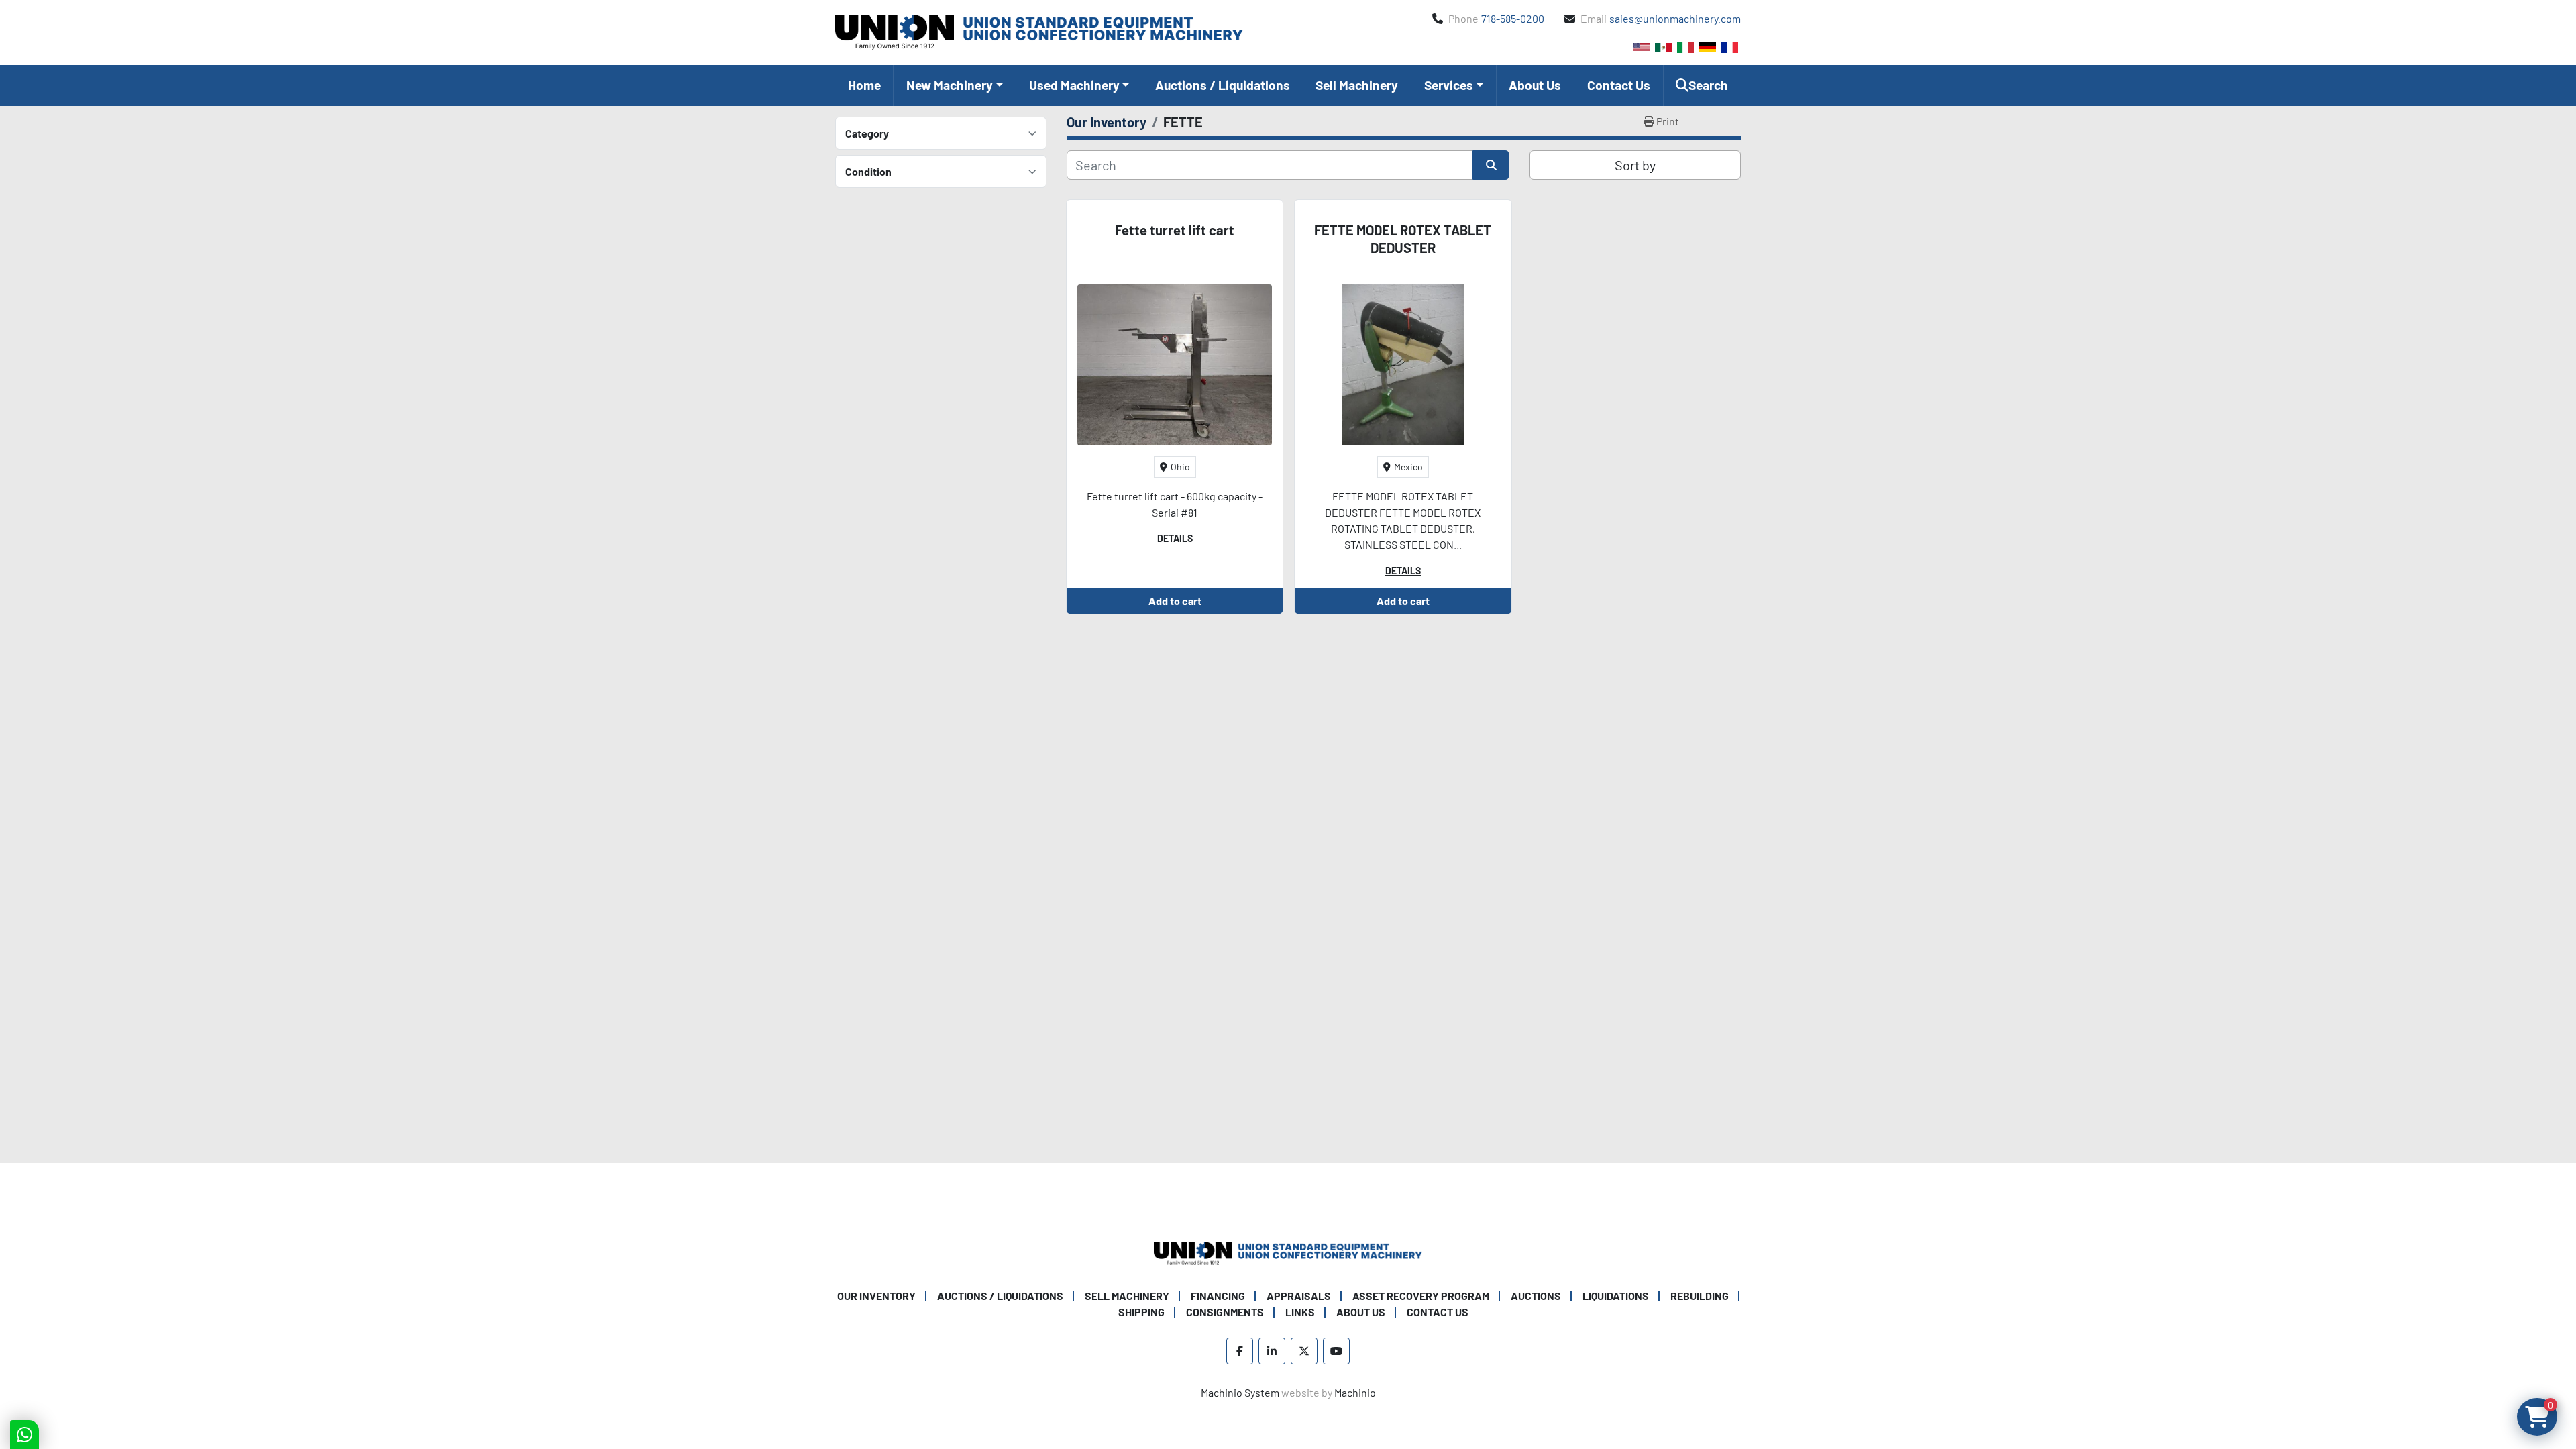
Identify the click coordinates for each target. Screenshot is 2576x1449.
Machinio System (1240, 1392)
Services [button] (1449, 85)
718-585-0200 (1513, 18)
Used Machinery (1074, 85)
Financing (1218, 1296)
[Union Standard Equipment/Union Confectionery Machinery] (1288, 1252)
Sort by (1635, 165)
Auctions (1536, 1296)
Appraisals (1299, 1296)
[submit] (1491, 165)
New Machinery (950, 85)
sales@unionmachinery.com (1675, 18)
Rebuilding (1700, 1296)
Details (1175, 538)
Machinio (1355, 1392)
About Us (1535, 85)
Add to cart (1175, 601)
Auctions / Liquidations (1223, 85)
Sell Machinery (1357, 85)
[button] (954, 86)
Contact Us (1619, 85)
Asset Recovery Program (1421, 1296)
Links (1300, 1312)
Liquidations (1616, 1296)
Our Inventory (876, 1296)
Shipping (1141, 1312)
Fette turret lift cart (1175, 230)
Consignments (1225, 1312)
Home (864, 85)
